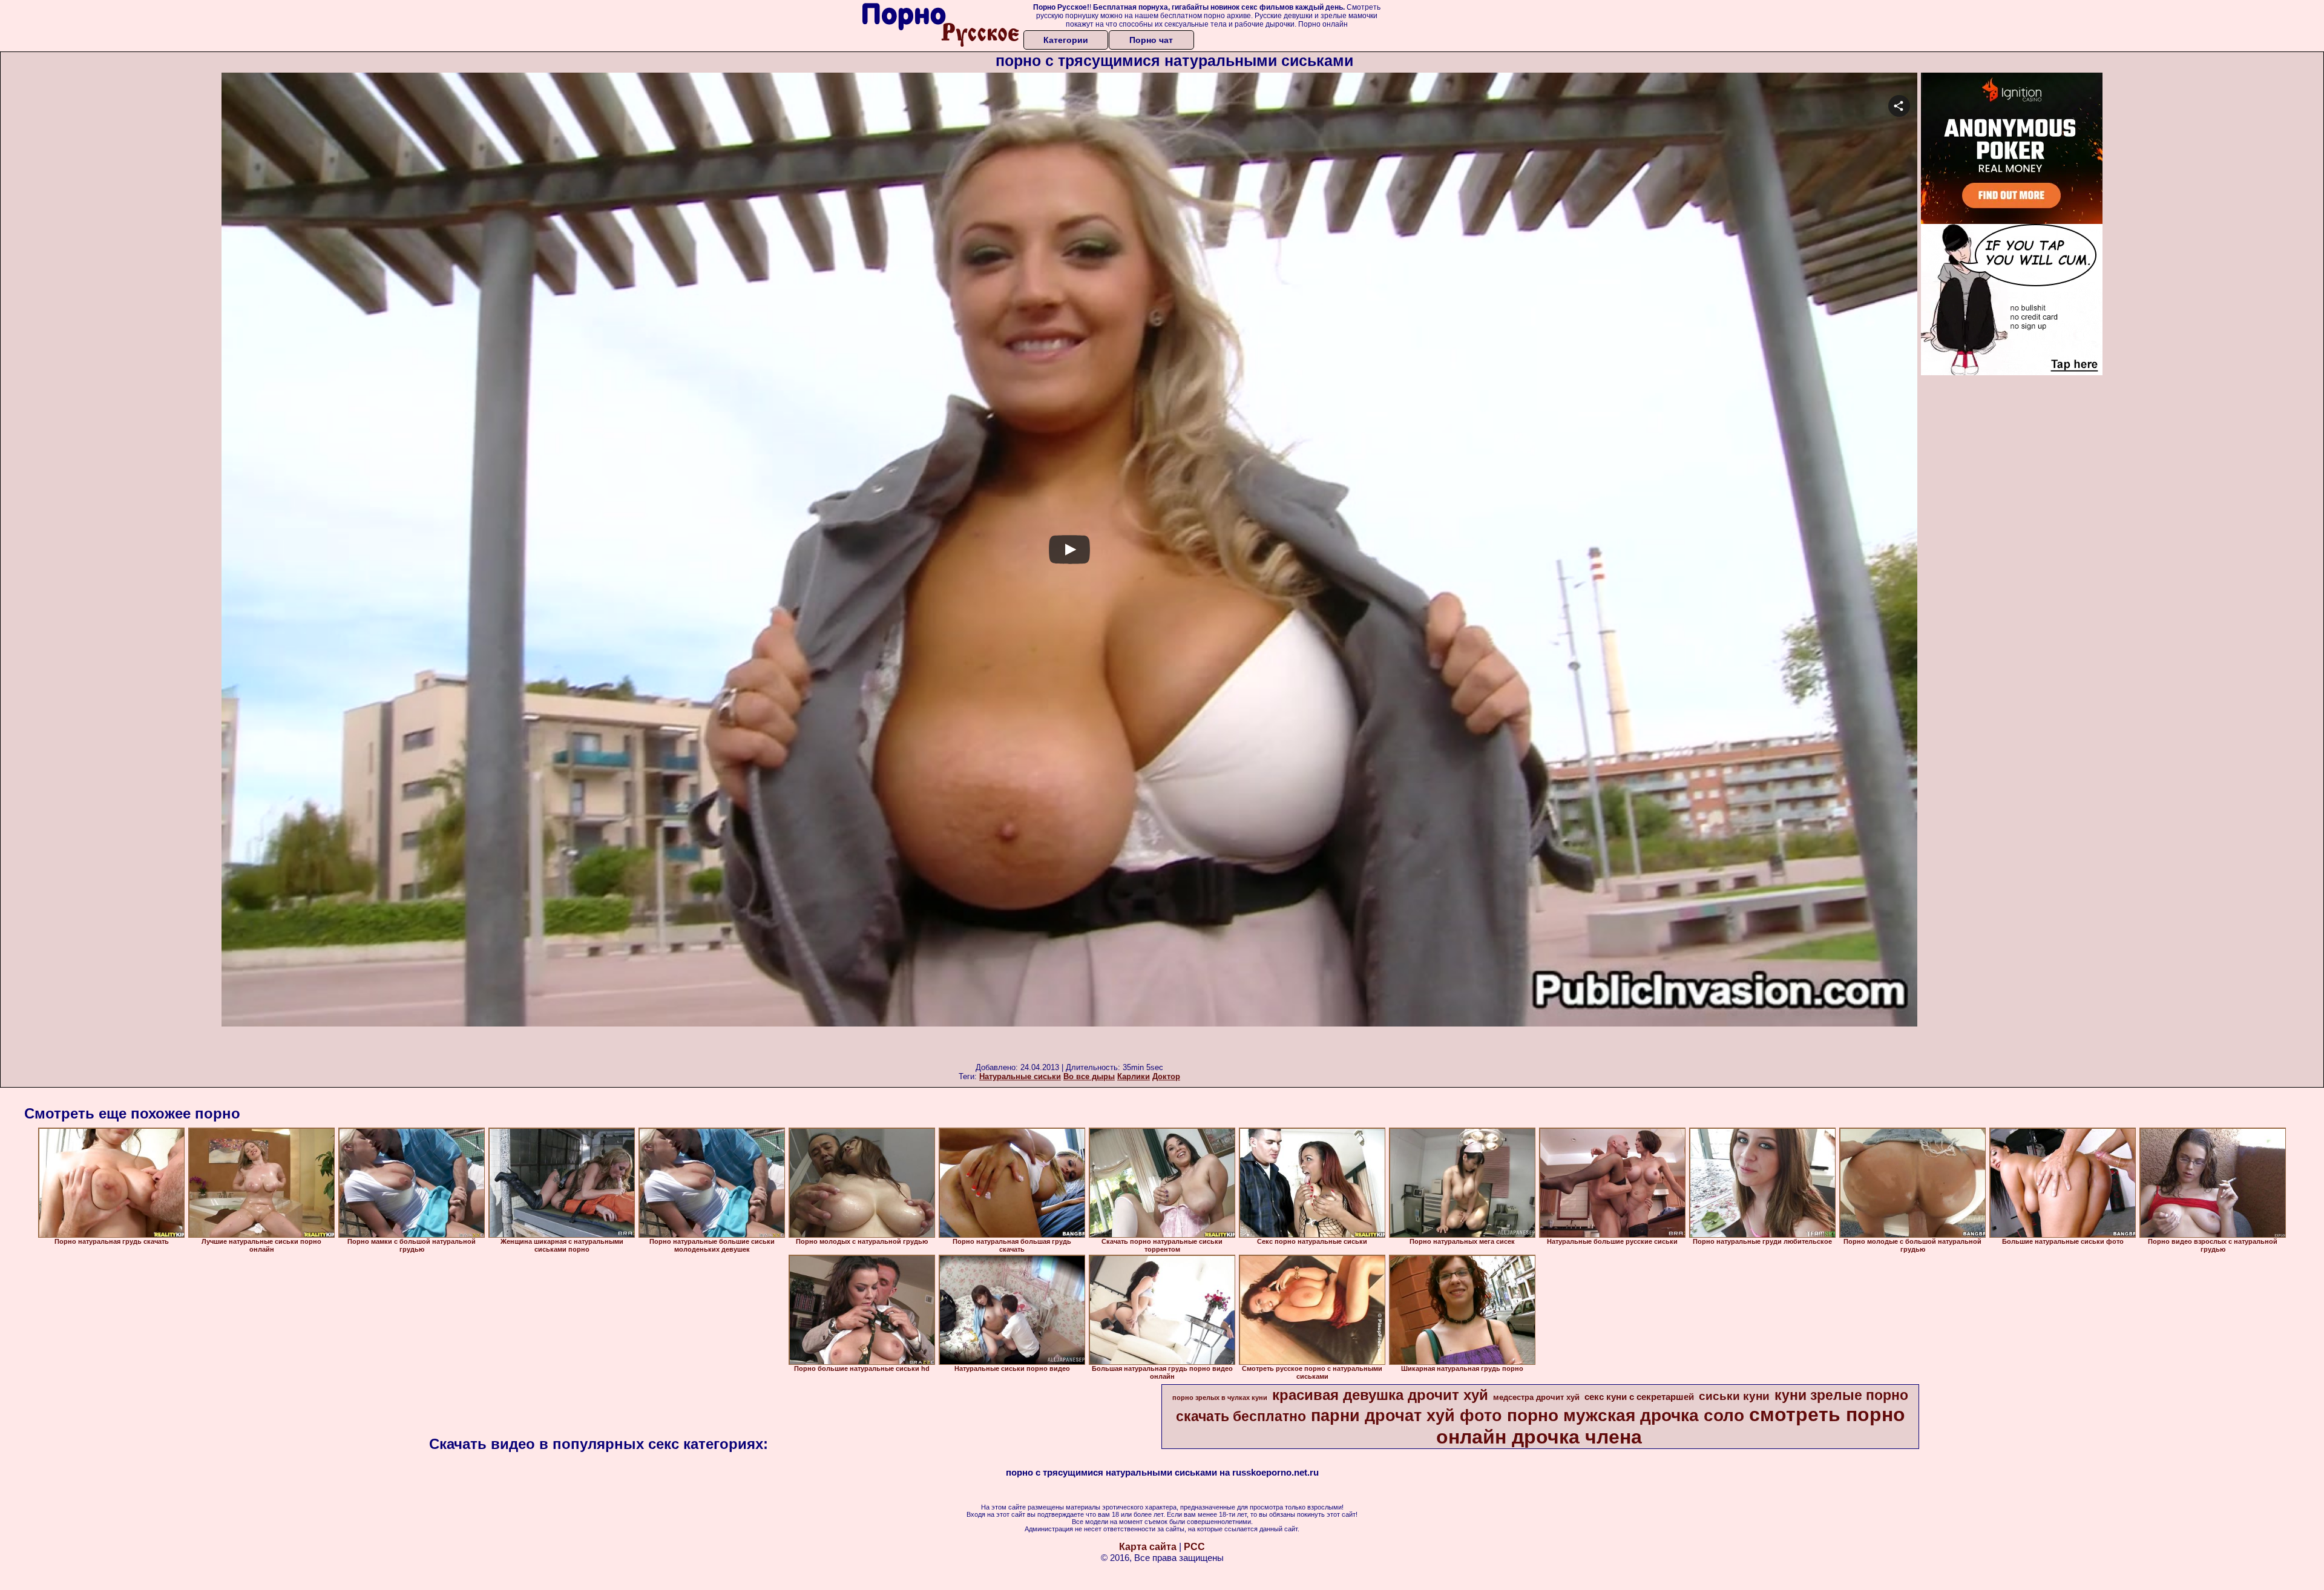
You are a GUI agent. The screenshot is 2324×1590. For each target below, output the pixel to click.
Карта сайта (1148, 1547)
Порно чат (1151, 40)
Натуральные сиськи (1020, 1076)
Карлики (1134, 1076)
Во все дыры (1089, 1076)
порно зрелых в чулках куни (1220, 1398)
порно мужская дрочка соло (1626, 1415)
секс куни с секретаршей (1639, 1397)
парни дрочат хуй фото (1407, 1416)
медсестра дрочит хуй (1536, 1397)
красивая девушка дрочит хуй (1380, 1395)
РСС (1194, 1547)
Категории (1066, 40)
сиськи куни (1734, 1396)
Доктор (1166, 1076)
